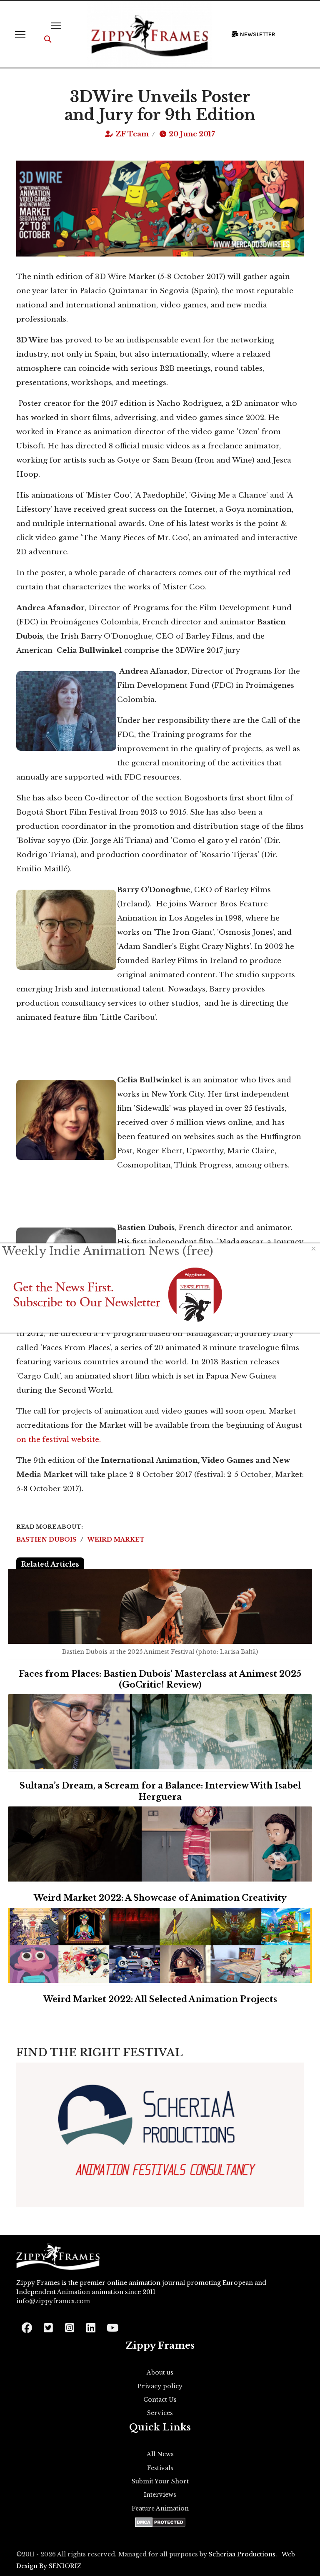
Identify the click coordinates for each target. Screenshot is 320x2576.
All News (160, 2454)
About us (160, 2372)
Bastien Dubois (47, 1540)
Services (160, 2413)
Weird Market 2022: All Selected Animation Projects (160, 1999)
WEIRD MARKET (116, 1540)
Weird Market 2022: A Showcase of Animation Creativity (160, 1898)
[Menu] (20, 34)
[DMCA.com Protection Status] (160, 2522)
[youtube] (112, 2325)
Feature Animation (160, 2508)
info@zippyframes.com (53, 2301)
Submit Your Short (160, 2481)
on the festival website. (59, 1440)
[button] (48, 39)
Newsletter (257, 34)
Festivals (160, 2468)
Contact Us (160, 2400)
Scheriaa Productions (242, 2554)
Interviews (160, 2495)
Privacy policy (160, 2386)
